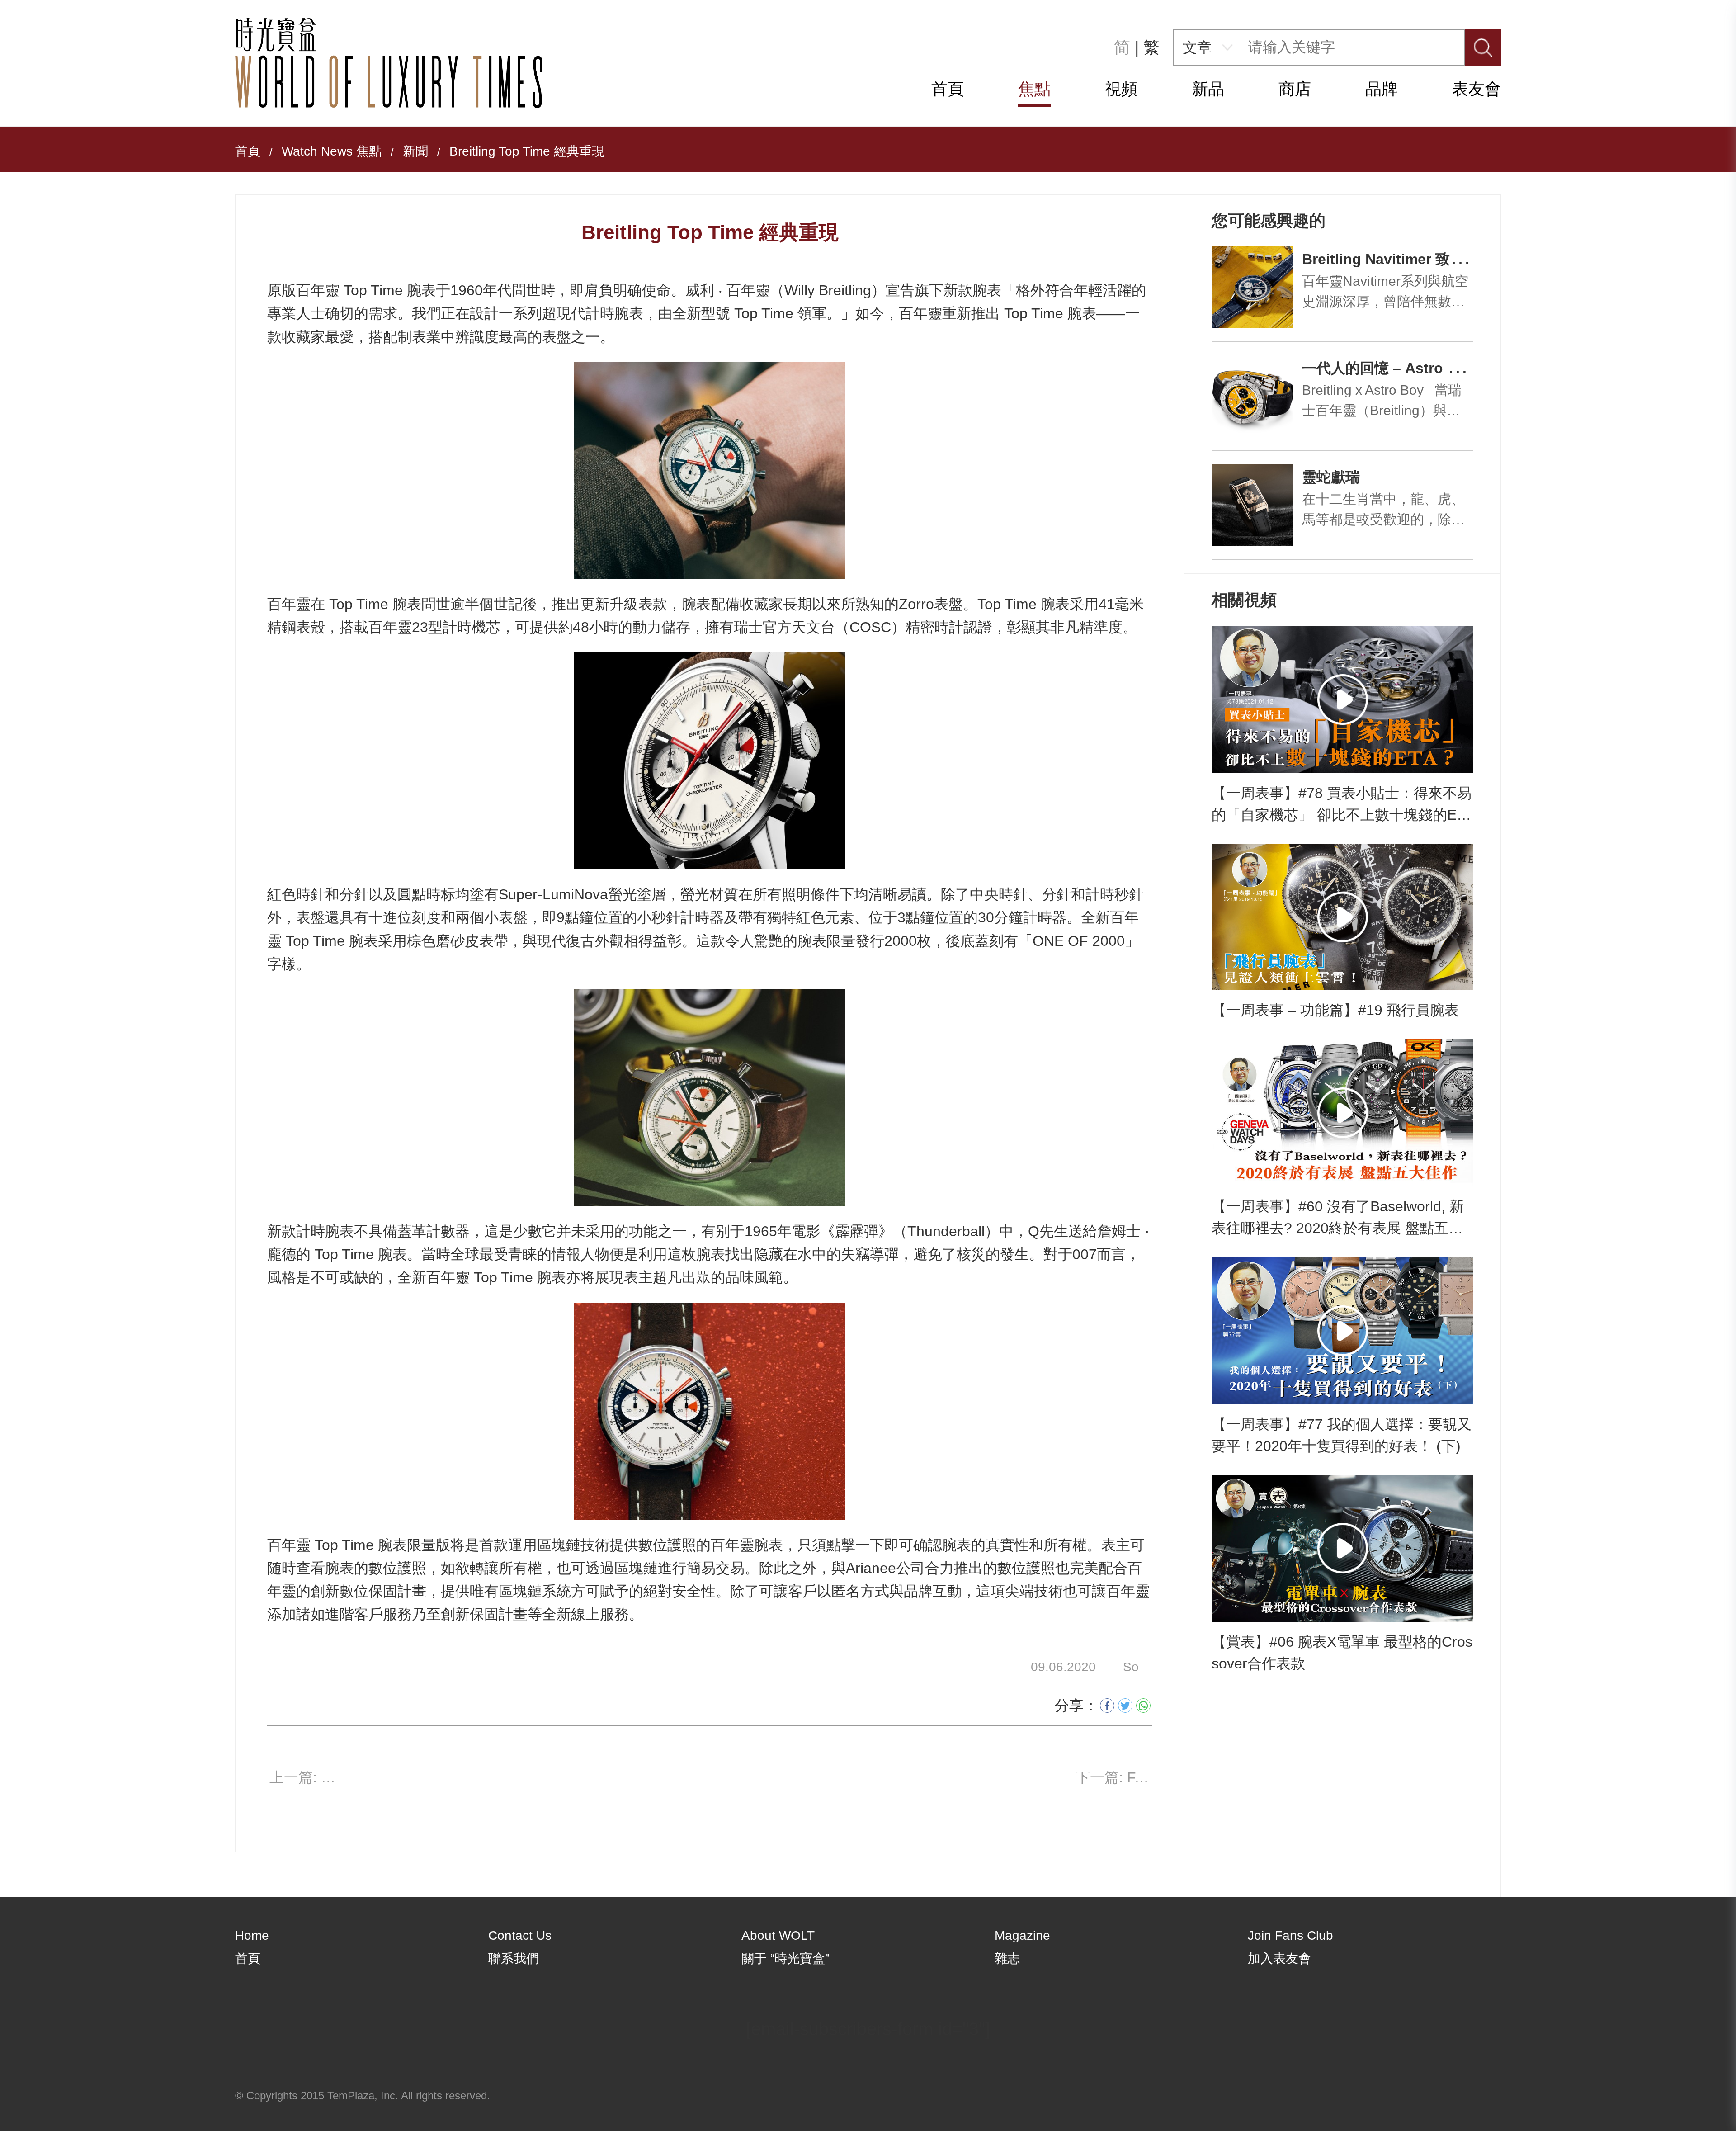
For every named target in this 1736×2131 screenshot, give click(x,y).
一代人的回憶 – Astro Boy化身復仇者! (1427, 368)
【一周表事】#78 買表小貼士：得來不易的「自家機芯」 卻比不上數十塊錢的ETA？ (1342, 805)
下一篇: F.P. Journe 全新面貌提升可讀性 (1114, 1777)
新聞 (415, 151)
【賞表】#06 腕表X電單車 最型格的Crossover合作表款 (1342, 1653)
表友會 (1477, 89)
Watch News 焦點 (332, 151)
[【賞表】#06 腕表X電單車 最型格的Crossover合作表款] (1342, 1549)
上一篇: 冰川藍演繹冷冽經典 (308, 1777)
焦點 (1034, 89)
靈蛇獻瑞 (1331, 477)
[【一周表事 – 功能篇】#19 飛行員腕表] (1342, 917)
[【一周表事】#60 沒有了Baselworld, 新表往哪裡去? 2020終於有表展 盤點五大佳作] (1342, 1113)
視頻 (1121, 89)
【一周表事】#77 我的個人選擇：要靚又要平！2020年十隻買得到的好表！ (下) (1342, 1435)
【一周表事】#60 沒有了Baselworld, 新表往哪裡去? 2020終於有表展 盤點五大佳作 (1338, 1219)
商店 (1295, 89)
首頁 (948, 89)
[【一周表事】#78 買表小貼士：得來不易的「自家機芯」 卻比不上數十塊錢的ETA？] (1342, 699)
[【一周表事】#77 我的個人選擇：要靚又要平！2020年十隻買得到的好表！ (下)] (1342, 1331)
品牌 (1382, 89)
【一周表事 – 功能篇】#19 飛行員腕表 (1335, 1010)
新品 (1208, 89)
